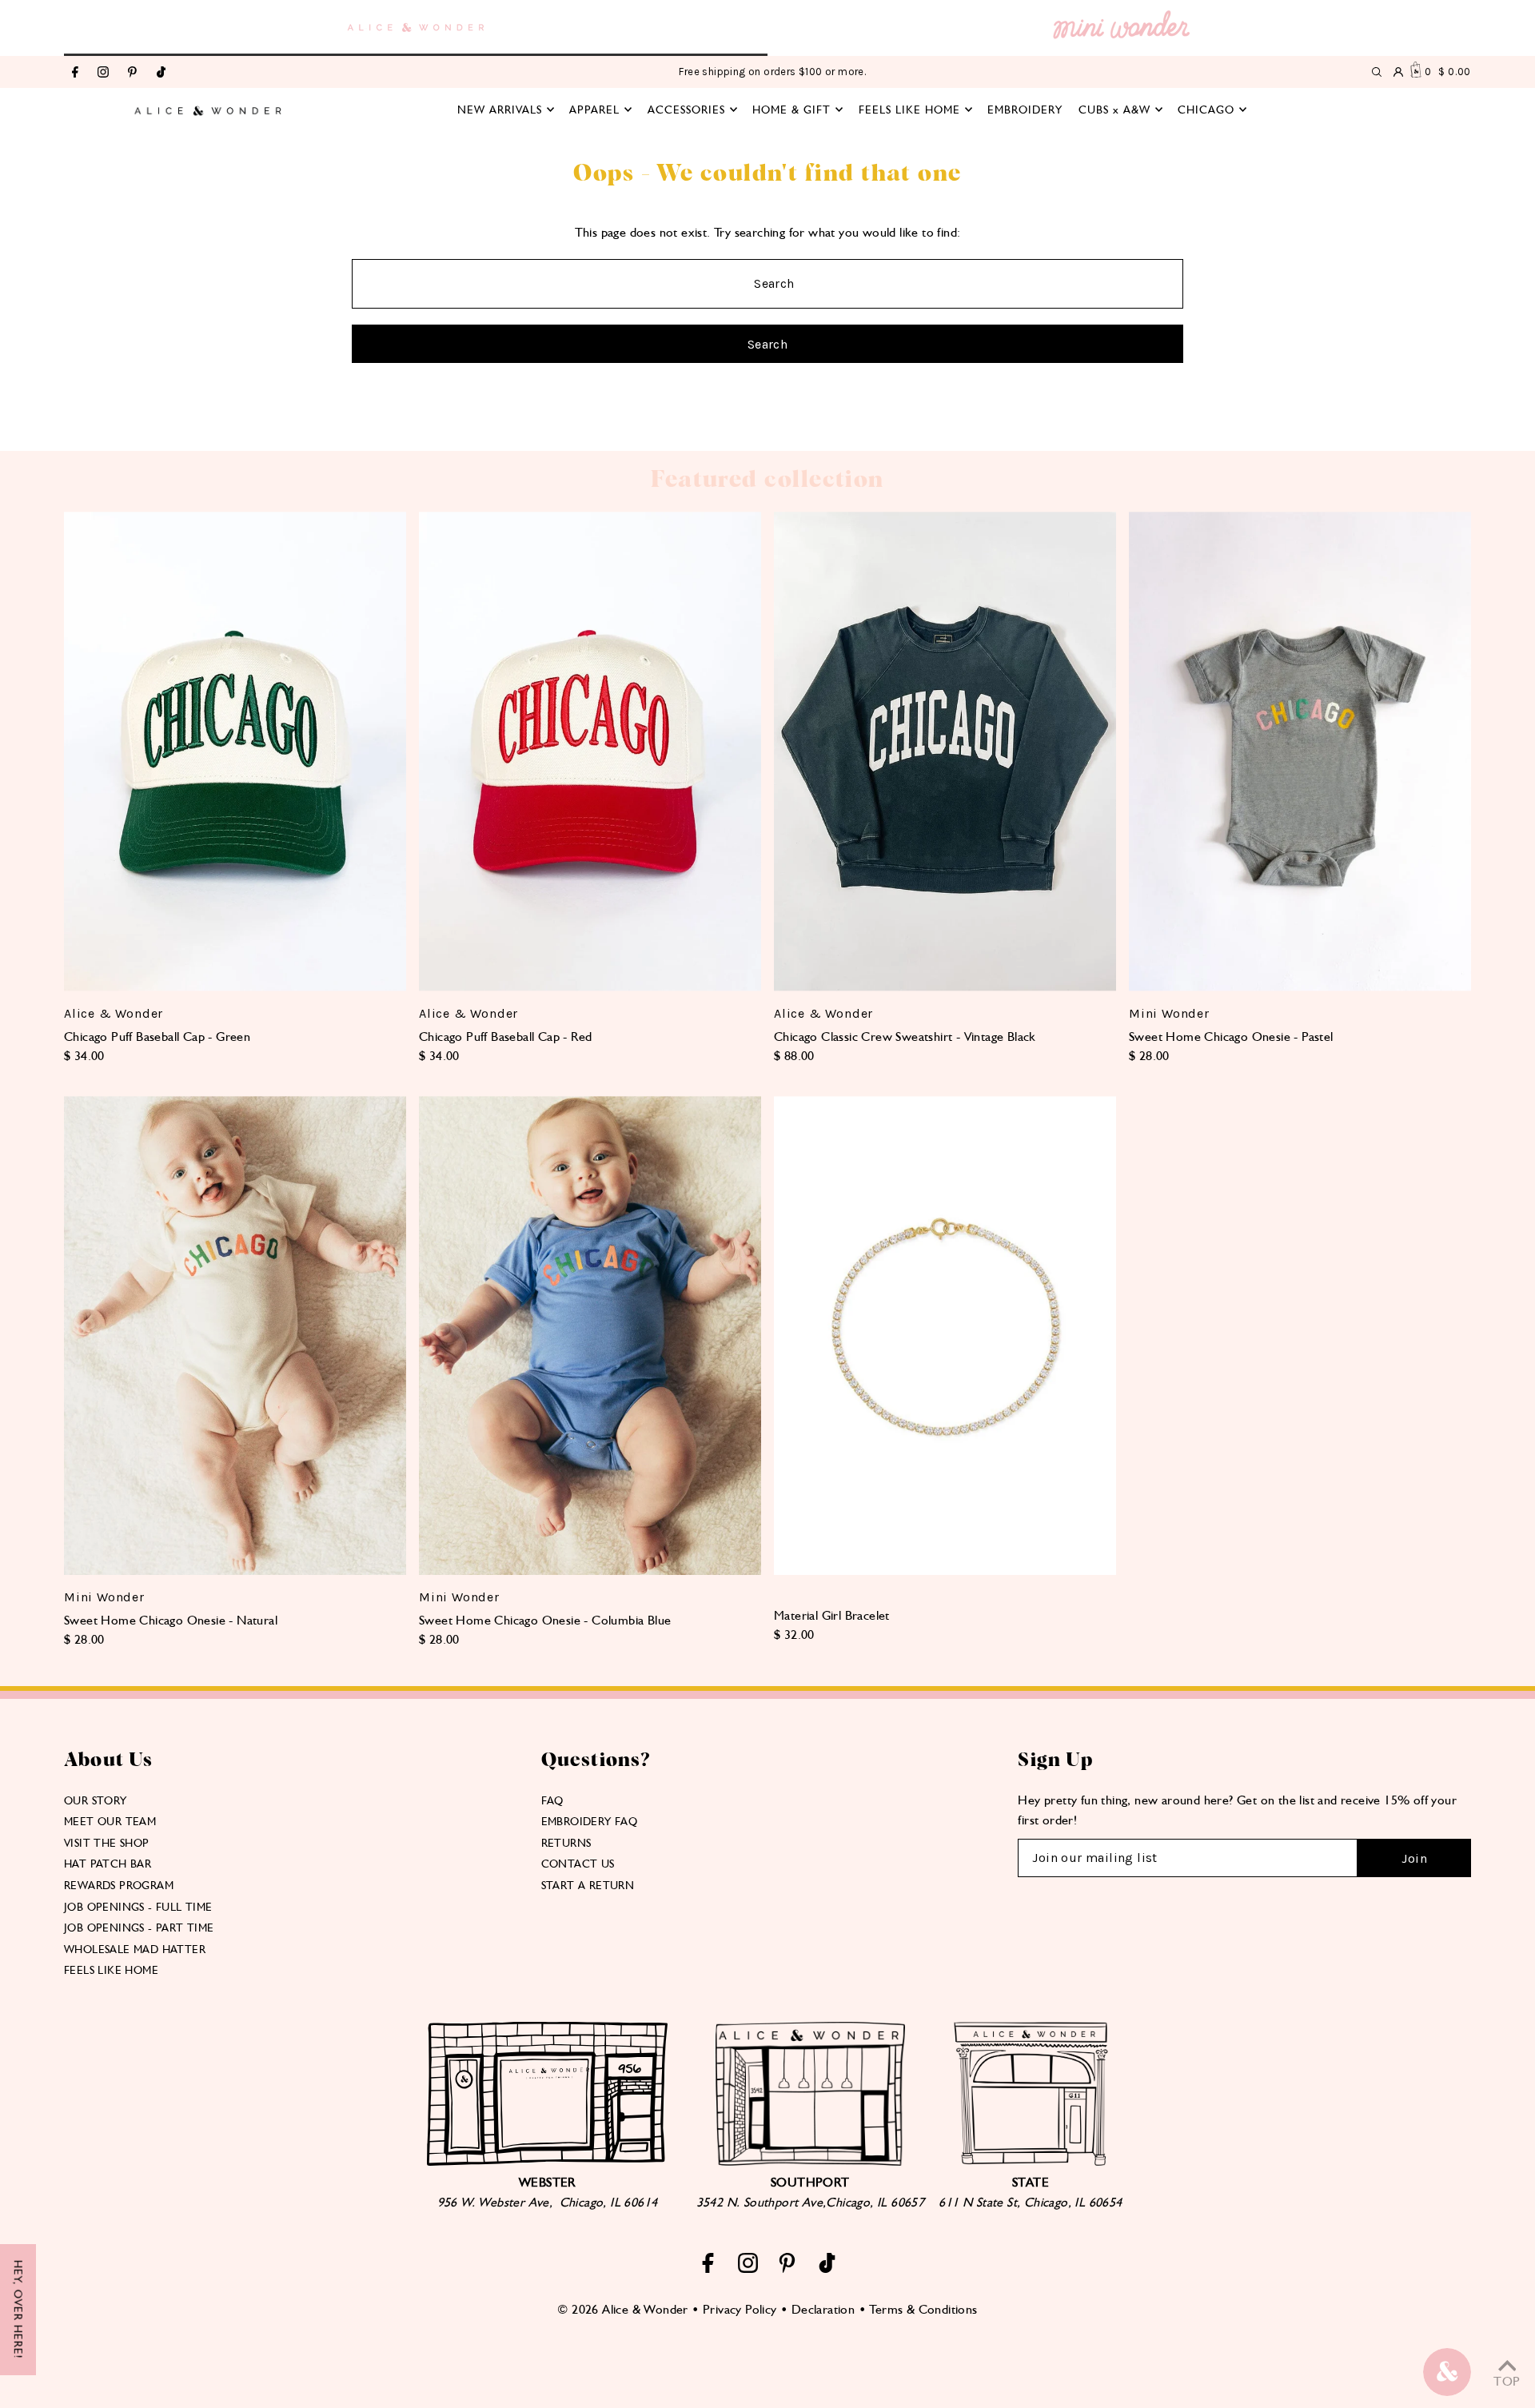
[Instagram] (103, 73)
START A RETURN (588, 1885)
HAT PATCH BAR (108, 1864)
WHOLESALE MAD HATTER (135, 1949)
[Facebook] (75, 73)
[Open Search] (1377, 72)
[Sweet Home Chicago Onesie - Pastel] (1300, 751)
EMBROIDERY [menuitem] (1025, 110)
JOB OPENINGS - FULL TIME (138, 1907)
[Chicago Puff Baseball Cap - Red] (590, 751)
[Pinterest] (132, 73)
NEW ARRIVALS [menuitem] (500, 110)
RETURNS (566, 1843)
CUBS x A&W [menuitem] (1114, 110)
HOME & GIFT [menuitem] (791, 110)
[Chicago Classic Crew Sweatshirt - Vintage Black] (945, 751)
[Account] (1398, 72)
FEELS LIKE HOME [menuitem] (909, 110)
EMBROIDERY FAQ (590, 1821)
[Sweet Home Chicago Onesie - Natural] (235, 1336)
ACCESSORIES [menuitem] (686, 110)
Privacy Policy (740, 2309)
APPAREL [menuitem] (594, 110)
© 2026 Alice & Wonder (622, 2309)
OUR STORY (96, 1800)
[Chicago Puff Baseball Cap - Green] (235, 751)
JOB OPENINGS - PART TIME (139, 1928)
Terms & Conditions (923, 2309)
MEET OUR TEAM (110, 1821)
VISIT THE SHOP (107, 1843)
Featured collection (767, 480)
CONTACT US (578, 1864)
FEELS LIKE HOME (111, 1970)
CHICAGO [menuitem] (1206, 110)
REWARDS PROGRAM (119, 1885)
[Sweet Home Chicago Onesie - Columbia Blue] (590, 1336)
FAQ (552, 1800)
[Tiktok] (161, 73)
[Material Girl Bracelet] (945, 1336)
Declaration (823, 2309)
